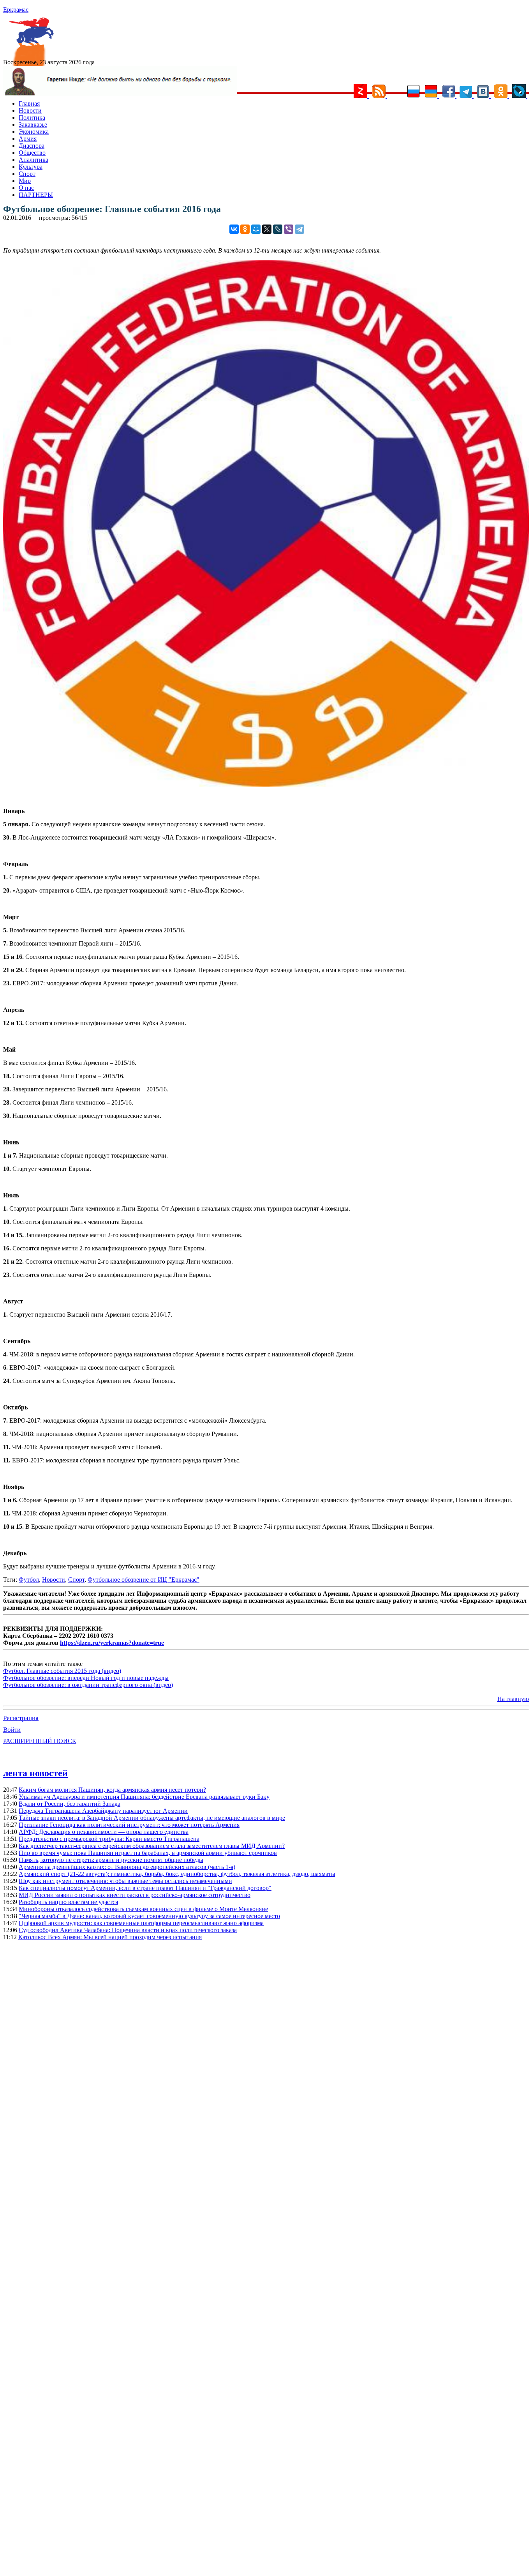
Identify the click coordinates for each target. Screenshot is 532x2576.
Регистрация (21, 1718)
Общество (32, 153)
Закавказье (33, 125)
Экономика (34, 132)
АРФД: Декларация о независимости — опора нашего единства (104, 1832)
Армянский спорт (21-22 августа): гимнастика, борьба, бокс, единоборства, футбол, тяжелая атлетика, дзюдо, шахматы (177, 1874)
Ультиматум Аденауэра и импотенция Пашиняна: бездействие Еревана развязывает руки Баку (144, 1797)
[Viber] (289, 229)
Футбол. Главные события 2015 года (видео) (62, 1671)
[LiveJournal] (278, 229)
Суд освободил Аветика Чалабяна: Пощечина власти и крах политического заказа (128, 1930)
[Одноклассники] (245, 229)
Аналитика (33, 160)
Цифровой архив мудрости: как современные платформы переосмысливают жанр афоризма (141, 1923)
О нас (26, 188)
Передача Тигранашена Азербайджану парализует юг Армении (103, 1811)
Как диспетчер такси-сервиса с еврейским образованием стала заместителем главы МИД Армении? (152, 1846)
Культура (31, 167)
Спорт (27, 174)
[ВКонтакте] (234, 229)
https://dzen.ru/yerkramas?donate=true (112, 1643)
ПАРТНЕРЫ (36, 195)
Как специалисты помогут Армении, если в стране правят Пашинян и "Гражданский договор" (145, 1888)
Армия (28, 139)
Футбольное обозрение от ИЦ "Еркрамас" (144, 1580)
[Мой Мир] (256, 229)
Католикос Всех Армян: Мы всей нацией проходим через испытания (110, 1937)
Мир (25, 181)
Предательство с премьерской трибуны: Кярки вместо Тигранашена (109, 1839)
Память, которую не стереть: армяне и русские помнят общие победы (111, 1860)
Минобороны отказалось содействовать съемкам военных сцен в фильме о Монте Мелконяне (143, 1909)
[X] (267, 229)
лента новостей (35, 1773)
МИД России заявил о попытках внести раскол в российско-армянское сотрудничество (135, 1895)
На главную (513, 1699)
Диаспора (32, 146)
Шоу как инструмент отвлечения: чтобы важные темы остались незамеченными (125, 1881)
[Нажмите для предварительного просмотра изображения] (266, 784)
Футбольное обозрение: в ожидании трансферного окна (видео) (88, 1685)
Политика (32, 118)
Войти (12, 1730)
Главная (29, 103)
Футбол (29, 1580)
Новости (30, 111)
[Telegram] (299, 229)
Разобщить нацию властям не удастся (68, 1902)
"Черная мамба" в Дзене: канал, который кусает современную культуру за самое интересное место (149, 1916)
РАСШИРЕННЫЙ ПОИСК (40, 1741)
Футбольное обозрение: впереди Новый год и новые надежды (86, 1678)
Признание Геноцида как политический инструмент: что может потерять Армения (129, 1825)
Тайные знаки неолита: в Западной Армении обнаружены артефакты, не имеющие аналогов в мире (152, 1818)
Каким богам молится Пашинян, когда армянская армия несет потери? (112, 1790)
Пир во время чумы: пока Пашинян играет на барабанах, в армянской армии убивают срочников (148, 1853)
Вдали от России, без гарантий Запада (70, 1804)
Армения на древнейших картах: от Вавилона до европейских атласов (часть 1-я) (127, 1867)
